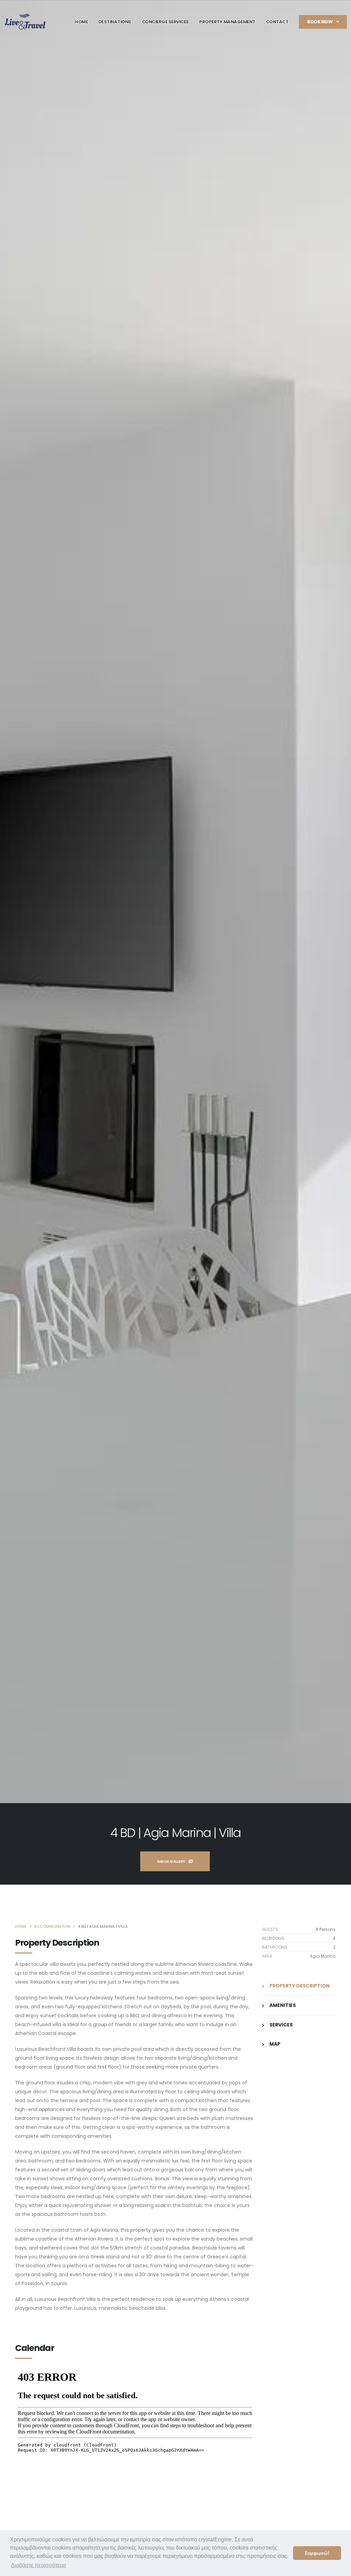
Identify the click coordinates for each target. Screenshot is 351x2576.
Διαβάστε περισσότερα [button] (38, 2565)
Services (281, 2025)
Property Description (299, 1986)
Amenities (282, 2005)
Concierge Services (165, 22)
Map (274, 2044)
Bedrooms (273, 1938)
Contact (277, 22)
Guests (270, 1929)
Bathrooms (275, 1947)
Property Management (227, 22)
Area (267, 1956)
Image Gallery (171, 1861)
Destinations (115, 22)
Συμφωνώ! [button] (317, 2553)
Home (81, 22)
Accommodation (52, 1926)
